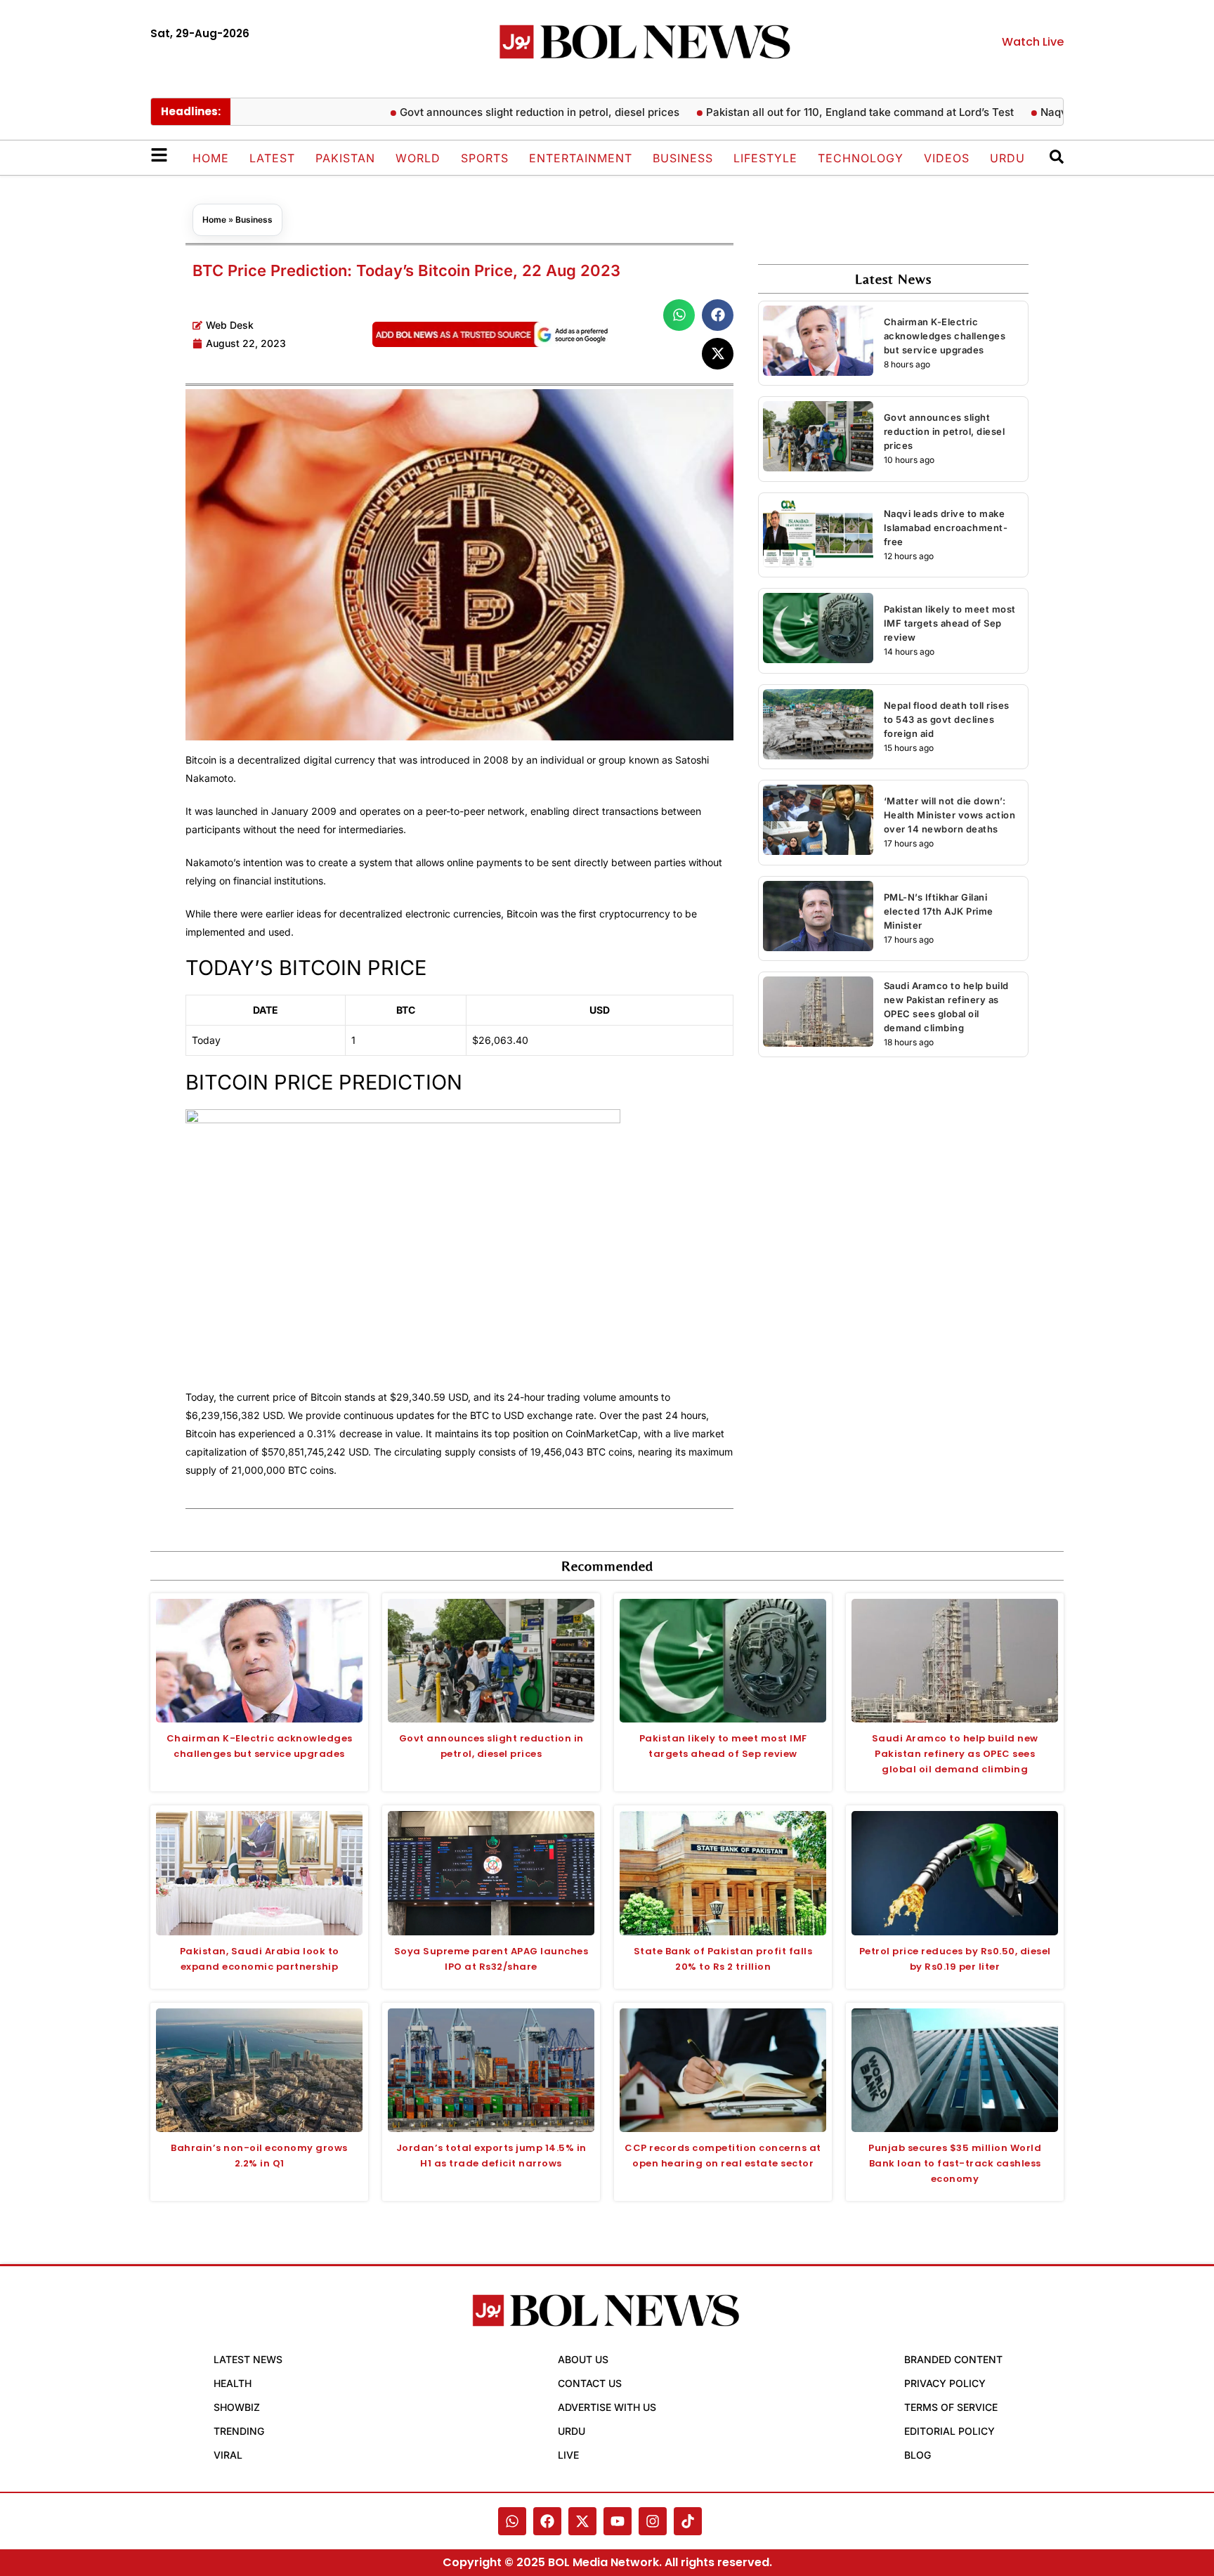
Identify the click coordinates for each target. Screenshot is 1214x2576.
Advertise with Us (607, 2407)
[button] (679, 315)
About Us (583, 2359)
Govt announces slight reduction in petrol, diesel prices (492, 112)
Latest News (248, 2359)
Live (568, 2455)
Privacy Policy (945, 2383)
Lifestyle (765, 158)
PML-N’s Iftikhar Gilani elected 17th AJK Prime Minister (939, 911)
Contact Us (590, 2383)
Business (683, 158)
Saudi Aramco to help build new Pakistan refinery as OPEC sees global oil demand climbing (955, 1754)
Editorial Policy (949, 2431)
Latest (272, 158)
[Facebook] (547, 2521)
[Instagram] (653, 2521)
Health (233, 2383)
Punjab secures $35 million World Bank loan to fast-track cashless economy (955, 2163)
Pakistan (345, 158)
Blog (918, 2455)
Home (211, 158)
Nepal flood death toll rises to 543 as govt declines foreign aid (947, 719)
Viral (228, 2455)
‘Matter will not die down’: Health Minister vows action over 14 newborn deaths (950, 815)
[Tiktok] (688, 2521)
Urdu (1007, 158)
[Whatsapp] (512, 2521)
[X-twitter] (582, 2521)
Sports (485, 158)
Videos (947, 158)
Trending (239, 2431)
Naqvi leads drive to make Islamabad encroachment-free (946, 528)
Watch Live (1033, 42)
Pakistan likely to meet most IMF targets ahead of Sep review (950, 623)
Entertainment (581, 158)
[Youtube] (618, 2521)
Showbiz (237, 2407)
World (418, 158)
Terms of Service (951, 2407)
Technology (861, 158)
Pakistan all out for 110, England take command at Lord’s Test (812, 112)
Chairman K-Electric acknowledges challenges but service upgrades (945, 336)
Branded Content (953, 2359)
